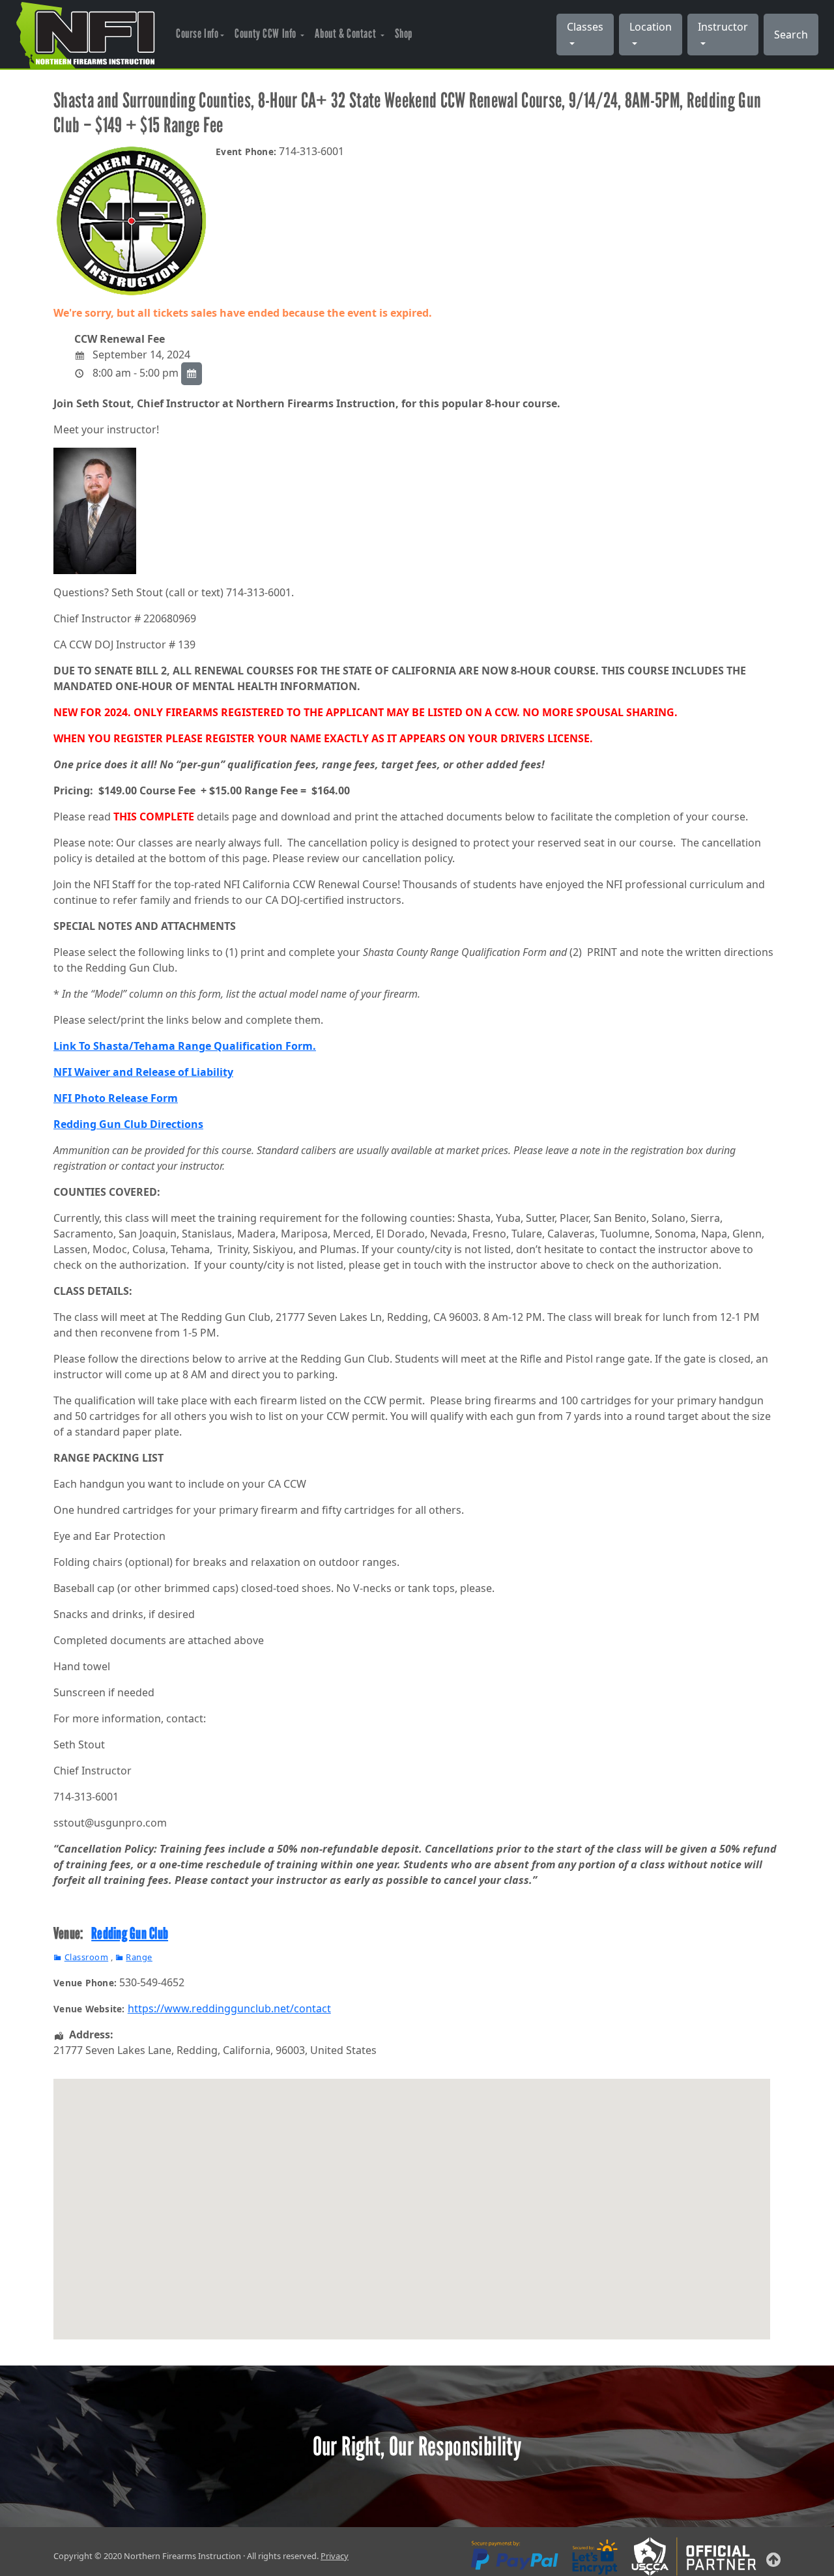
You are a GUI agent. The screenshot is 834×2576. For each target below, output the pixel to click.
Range (139, 1957)
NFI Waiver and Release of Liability (143, 1072)
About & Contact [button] (346, 34)
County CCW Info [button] (266, 34)
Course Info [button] (197, 34)
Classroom (86, 1957)
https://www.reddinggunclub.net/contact (229, 2008)
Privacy (335, 2556)
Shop (404, 34)
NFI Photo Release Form (116, 1098)
